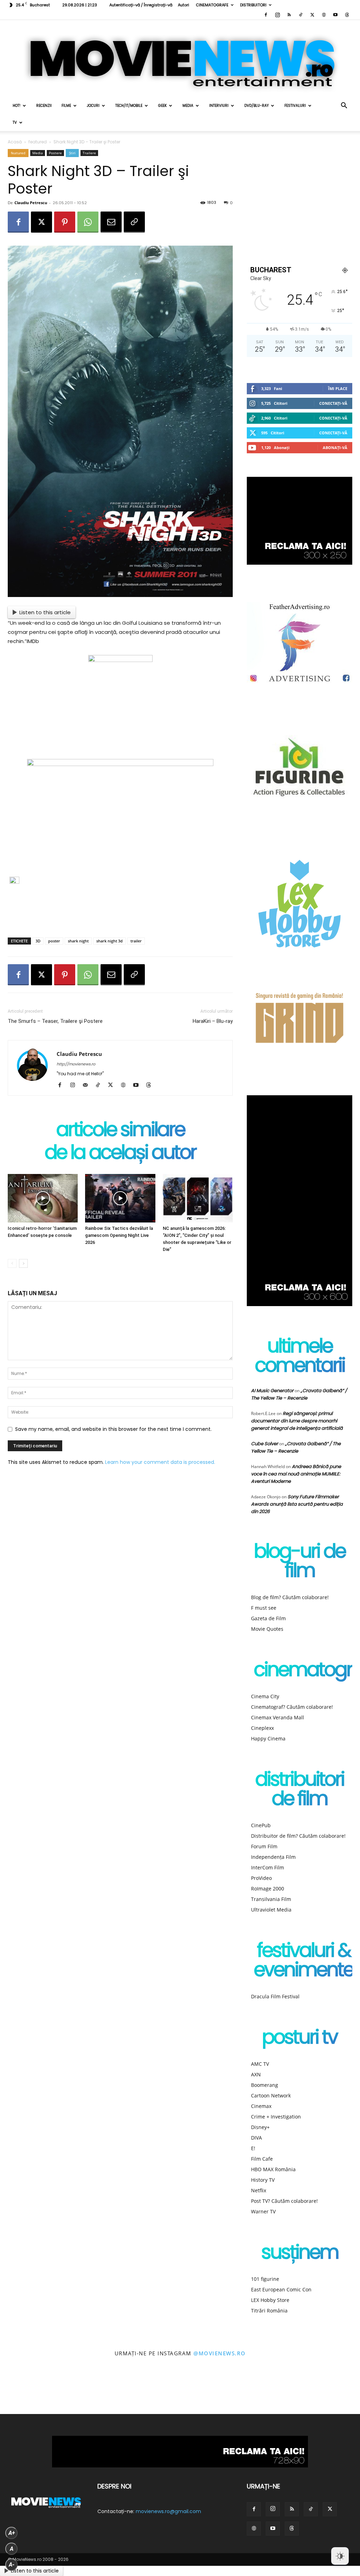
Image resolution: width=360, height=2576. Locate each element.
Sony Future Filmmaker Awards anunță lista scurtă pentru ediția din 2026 (297, 1504)
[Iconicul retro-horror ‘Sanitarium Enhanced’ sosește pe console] (43, 1198)
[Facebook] (266, 15)
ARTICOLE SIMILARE (120, 1131)
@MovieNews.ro (220, 2353)
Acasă (15, 142)
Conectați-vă (333, 403)
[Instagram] (277, 15)
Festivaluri (295, 106)
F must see (264, 1608)
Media (188, 106)
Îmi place (338, 388)
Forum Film (264, 1846)
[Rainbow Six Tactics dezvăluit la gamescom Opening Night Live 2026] (120, 1198)
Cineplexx (262, 1728)
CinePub (261, 1825)
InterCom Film (268, 1867)
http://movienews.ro (76, 1064)
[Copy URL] (134, 222)
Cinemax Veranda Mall (278, 1717)
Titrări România (269, 2311)
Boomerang (265, 2085)
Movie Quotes (267, 1629)
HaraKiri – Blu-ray (213, 1021)
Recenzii (44, 106)
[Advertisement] (120, 914)
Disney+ (260, 2127)
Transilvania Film (271, 1899)
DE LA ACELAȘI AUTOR (120, 1154)
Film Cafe (262, 2159)
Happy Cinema (268, 1738)
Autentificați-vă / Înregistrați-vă (141, 5)
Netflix (259, 2190)
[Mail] (88, 1085)
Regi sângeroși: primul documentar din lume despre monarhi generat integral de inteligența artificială (297, 1421)
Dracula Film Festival (275, 1996)
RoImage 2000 (268, 1889)
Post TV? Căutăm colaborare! (284, 2201)
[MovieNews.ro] (180, 59)
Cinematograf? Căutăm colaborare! (292, 1707)
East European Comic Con (281, 2289)
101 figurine (265, 2279)
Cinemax (261, 2106)
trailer (136, 941)
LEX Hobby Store (270, 2300)
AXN (256, 2074)
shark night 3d (110, 941)
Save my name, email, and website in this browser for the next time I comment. (113, 1429)
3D (38, 941)
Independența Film (273, 1857)
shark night (78, 941)
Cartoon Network (271, 2095)
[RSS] (289, 15)
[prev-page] (12, 1263)
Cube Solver (265, 1444)
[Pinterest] (65, 222)
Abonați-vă (335, 447)
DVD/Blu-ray (256, 106)
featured (38, 142)
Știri (72, 153)
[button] (344, 106)
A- (12, 2565)
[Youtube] (335, 15)
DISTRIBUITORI (253, 5)
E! (253, 2148)
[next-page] (23, 1263)
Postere (55, 153)
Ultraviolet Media (271, 1910)
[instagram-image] (22, 2392)
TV (15, 122)
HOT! (17, 106)
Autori (184, 5)
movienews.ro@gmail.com (168, 2511)
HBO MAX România (273, 2169)
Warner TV (263, 2211)
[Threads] (347, 15)
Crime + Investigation (276, 2117)
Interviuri (219, 106)
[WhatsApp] (88, 222)
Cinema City (265, 1696)
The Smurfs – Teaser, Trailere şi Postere (55, 1021)
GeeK (162, 106)
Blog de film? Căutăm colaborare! (290, 1597)
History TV (263, 2180)
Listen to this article (45, 612)
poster (54, 941)
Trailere (89, 153)
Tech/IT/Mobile (129, 106)
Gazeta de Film (268, 1618)
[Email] (111, 222)
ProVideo (261, 1878)
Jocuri (93, 106)
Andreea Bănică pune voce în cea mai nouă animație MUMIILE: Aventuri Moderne (296, 1474)
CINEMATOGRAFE (212, 5)
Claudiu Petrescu (31, 203)
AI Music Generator (272, 1391)
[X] (312, 15)
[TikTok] (301, 15)
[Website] (324, 15)
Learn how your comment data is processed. (160, 1462)
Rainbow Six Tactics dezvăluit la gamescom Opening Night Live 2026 (119, 1235)
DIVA (256, 2138)
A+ (12, 2533)
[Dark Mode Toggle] (340, 2556)
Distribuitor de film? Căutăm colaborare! (298, 1836)
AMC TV (260, 2064)
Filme (66, 106)
